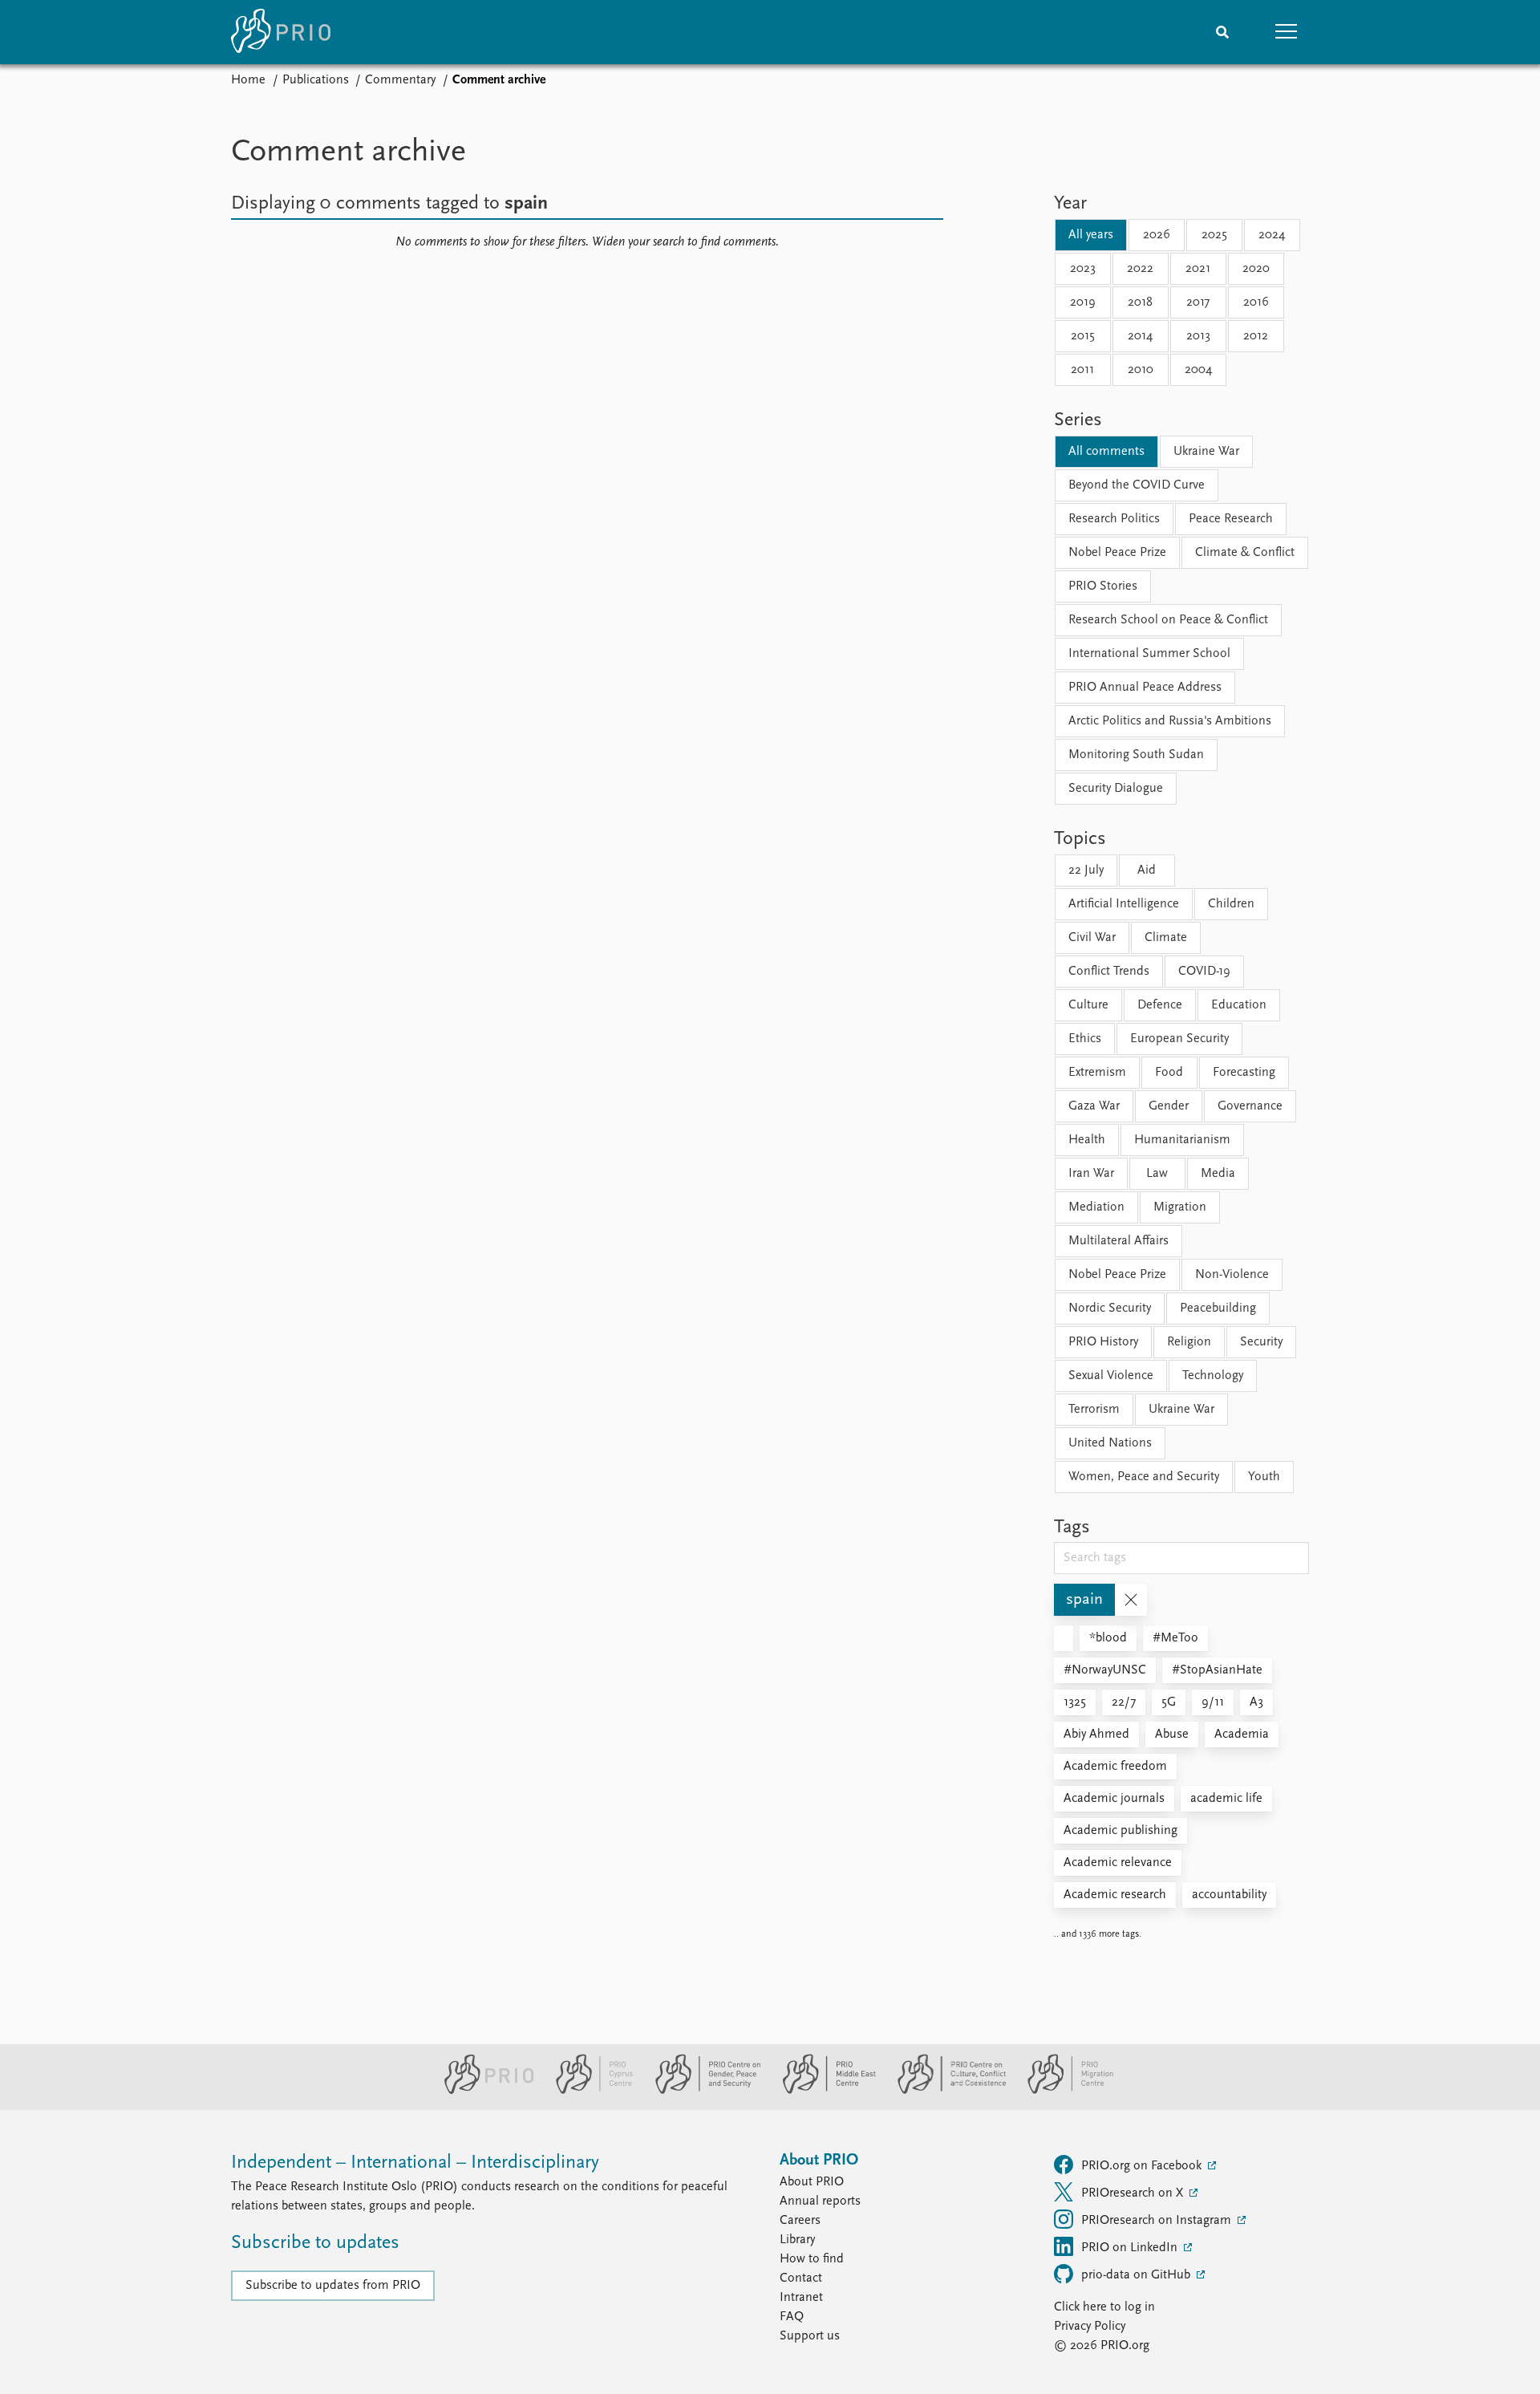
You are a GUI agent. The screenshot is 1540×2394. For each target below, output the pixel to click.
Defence (1160, 1005)
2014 (1140, 336)
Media (1218, 1174)
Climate (1166, 938)
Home (248, 80)
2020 (1256, 269)
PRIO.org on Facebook (1143, 2166)
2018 (1140, 302)
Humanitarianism (1182, 1140)
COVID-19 (1204, 972)
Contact (801, 2278)
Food (1169, 1073)
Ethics (1085, 1039)
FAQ (792, 2317)
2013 (1198, 336)
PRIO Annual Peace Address (1145, 688)
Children (1231, 904)
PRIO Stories (1103, 586)
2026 (1157, 235)
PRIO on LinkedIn (1131, 2248)
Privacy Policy (1090, 2327)
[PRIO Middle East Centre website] (823, 2091)
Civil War (1092, 938)
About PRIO (812, 2182)
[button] (1287, 32)
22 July (1086, 870)
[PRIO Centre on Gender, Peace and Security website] (701, 2091)
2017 (1198, 302)
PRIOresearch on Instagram (1158, 2221)
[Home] (281, 32)
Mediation (1096, 1207)
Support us (810, 2336)
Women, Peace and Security (1144, 1477)
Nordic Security (1110, 1309)
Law (1157, 1174)
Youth (1264, 1477)
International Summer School (1149, 654)
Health (1087, 1140)
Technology (1213, 1376)
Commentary (400, 80)
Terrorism (1094, 1410)
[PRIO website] (482, 2091)
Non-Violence (1232, 1275)
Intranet (801, 2298)
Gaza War (1094, 1106)
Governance (1250, 1106)
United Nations (1110, 1443)
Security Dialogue (1116, 789)
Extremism (1097, 1073)
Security (1261, 1342)
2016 (1256, 302)
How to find (812, 2259)
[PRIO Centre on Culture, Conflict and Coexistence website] (945, 2091)
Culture (1088, 1005)
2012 (1256, 336)
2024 (1272, 235)
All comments (1106, 452)
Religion (1189, 1342)
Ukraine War (1206, 452)
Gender (1169, 1106)
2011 (1082, 370)
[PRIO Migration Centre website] (1062, 2091)
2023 (1083, 269)
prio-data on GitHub (1137, 2275)
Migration (1180, 1207)
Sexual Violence (1111, 1376)
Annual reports (820, 2201)
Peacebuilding (1218, 1309)
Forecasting (1244, 1073)
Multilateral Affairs (1119, 1241)
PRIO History (1103, 1342)
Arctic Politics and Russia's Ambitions (1170, 721)
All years (1091, 235)
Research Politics (1114, 519)
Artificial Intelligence (1124, 904)
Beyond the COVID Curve (1137, 485)
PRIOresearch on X (1134, 2193)
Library (797, 2240)
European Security (1179, 1039)
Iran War (1091, 1174)
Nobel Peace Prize (1117, 553)
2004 (1198, 370)
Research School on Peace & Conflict (1168, 620)
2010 (1141, 370)
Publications (316, 80)
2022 (1140, 269)
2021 (1198, 269)
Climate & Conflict (1245, 553)
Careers (800, 2221)
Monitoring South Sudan (1136, 755)
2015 (1083, 336)
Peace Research (1231, 519)
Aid (1147, 870)
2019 (1083, 302)
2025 (1214, 235)
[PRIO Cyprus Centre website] (588, 2091)
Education (1239, 1005)
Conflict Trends (1109, 972)
